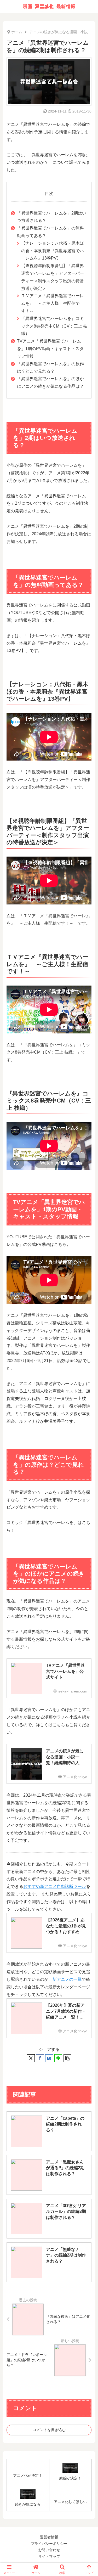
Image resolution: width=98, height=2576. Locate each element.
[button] (67, 2058)
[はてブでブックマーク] (49, 2058)
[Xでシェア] (31, 2058)
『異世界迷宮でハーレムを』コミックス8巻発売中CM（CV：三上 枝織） (54, 326)
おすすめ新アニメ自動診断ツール (55, 1886)
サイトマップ (49, 2556)
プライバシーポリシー (49, 2544)
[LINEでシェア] (58, 2058)
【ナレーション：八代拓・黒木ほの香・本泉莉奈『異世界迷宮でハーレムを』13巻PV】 (53, 251)
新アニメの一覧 (67, 1979)
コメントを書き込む (49, 2430)
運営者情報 (49, 2537)
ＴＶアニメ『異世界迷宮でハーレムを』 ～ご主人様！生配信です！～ (53, 303)
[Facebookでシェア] (40, 2058)
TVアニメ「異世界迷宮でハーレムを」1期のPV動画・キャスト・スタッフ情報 (50, 349)
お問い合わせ (49, 2550)
